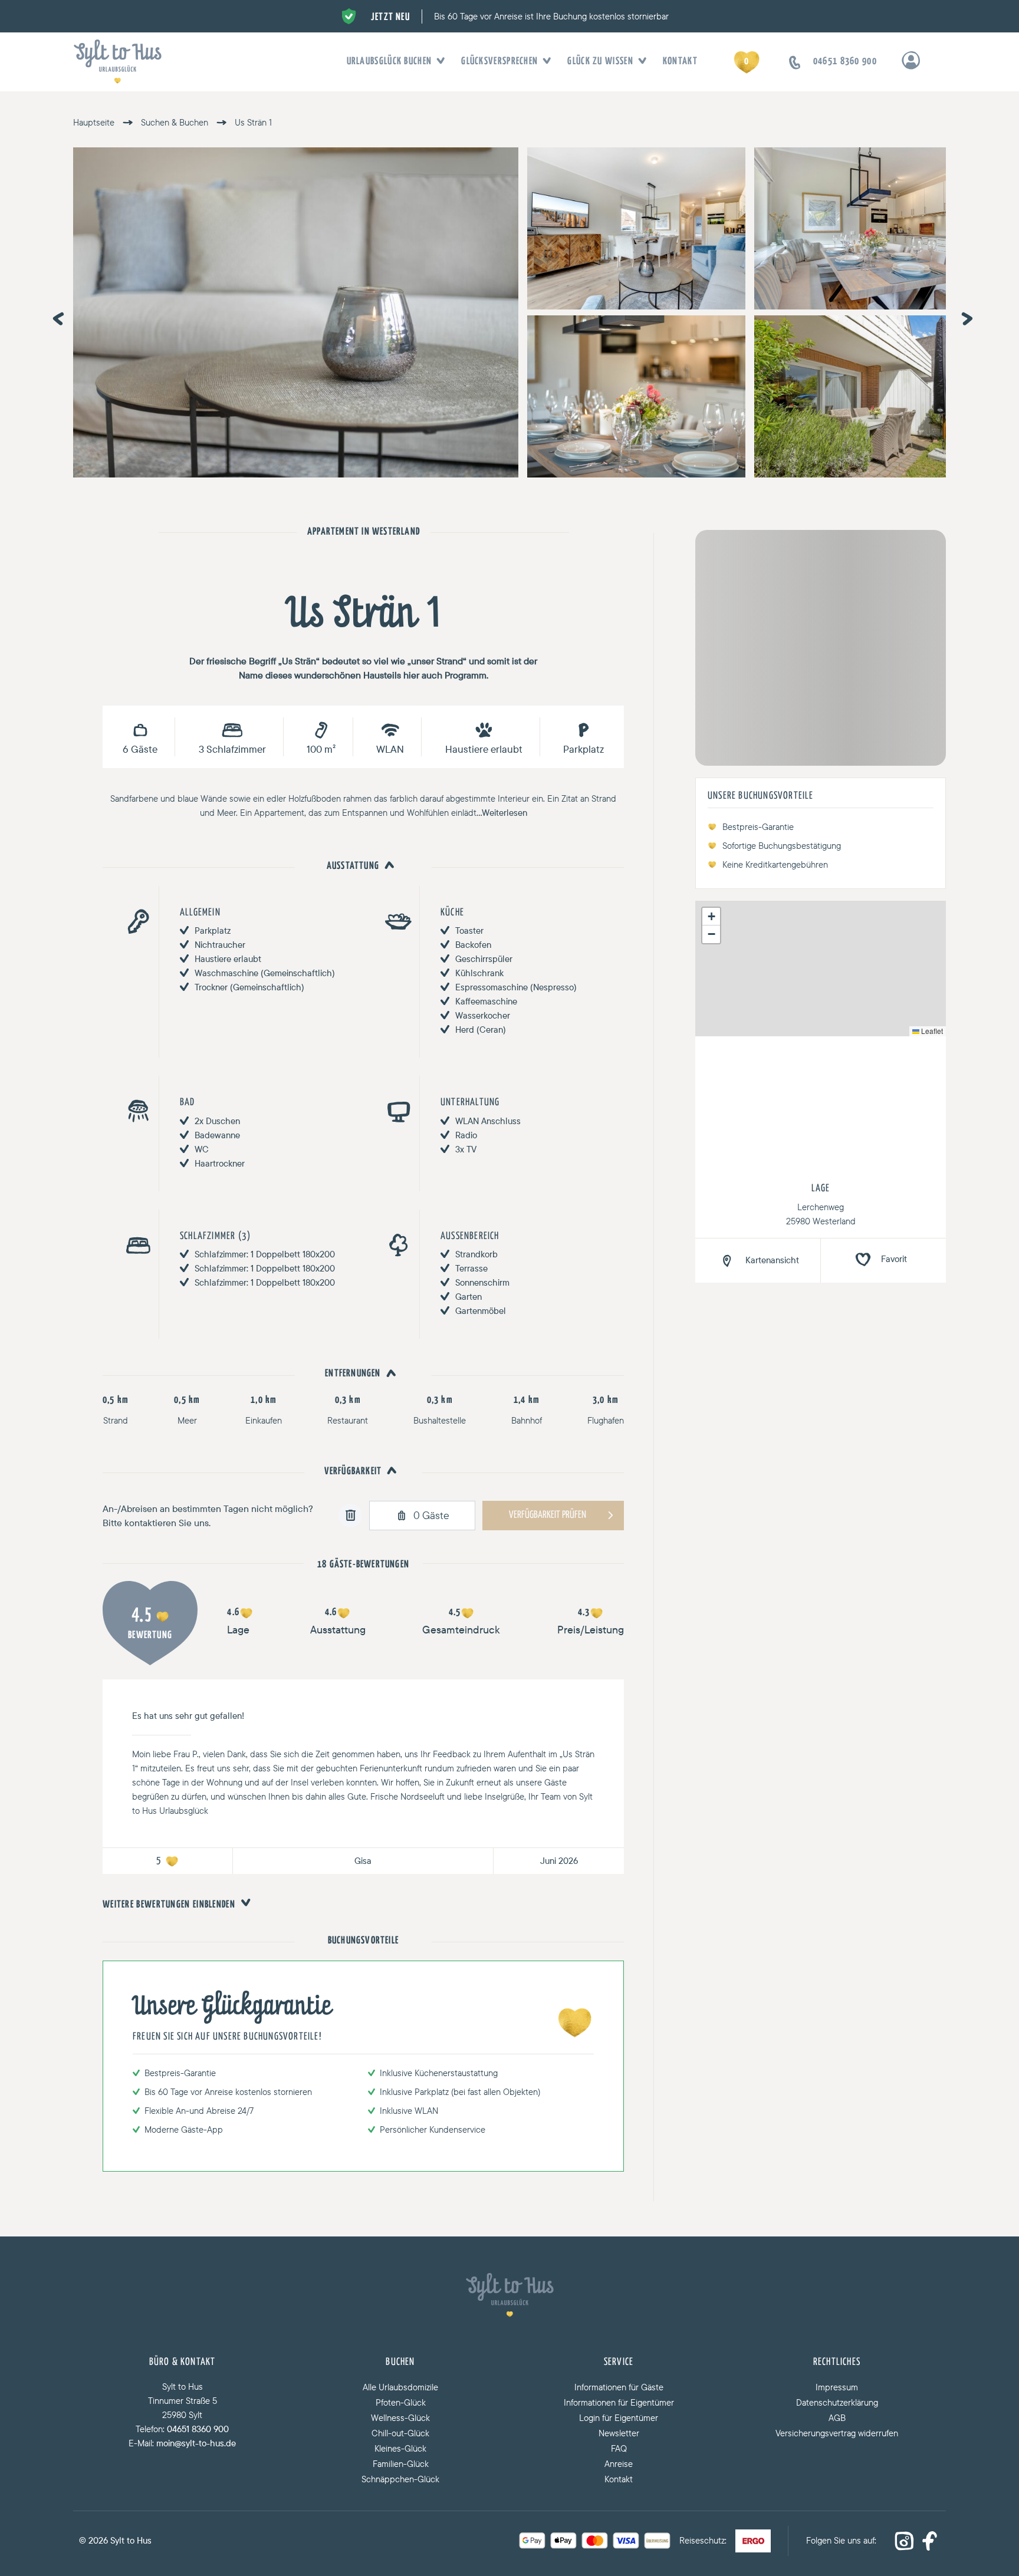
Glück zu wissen (600, 62)
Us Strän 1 (253, 122)
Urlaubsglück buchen (389, 62)
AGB (837, 2418)
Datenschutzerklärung (837, 2402)
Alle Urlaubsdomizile (400, 2387)
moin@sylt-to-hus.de (196, 2443)
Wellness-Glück (400, 2418)
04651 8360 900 (198, 2429)
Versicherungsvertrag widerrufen (837, 2433)
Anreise (619, 2464)
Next (964, 315)
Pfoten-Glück (401, 2402)
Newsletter (619, 2433)
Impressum (837, 2387)
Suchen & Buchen (175, 122)
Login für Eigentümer (619, 2418)
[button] (711, 917)
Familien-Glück (401, 2464)
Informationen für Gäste (619, 2387)
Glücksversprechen (499, 62)
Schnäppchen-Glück (400, 2479)
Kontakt (680, 62)
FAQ (619, 2448)
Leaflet (931, 1031)
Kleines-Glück (400, 2448)
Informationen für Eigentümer (619, 2402)
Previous (55, 315)
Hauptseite (94, 122)
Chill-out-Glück (400, 2433)
